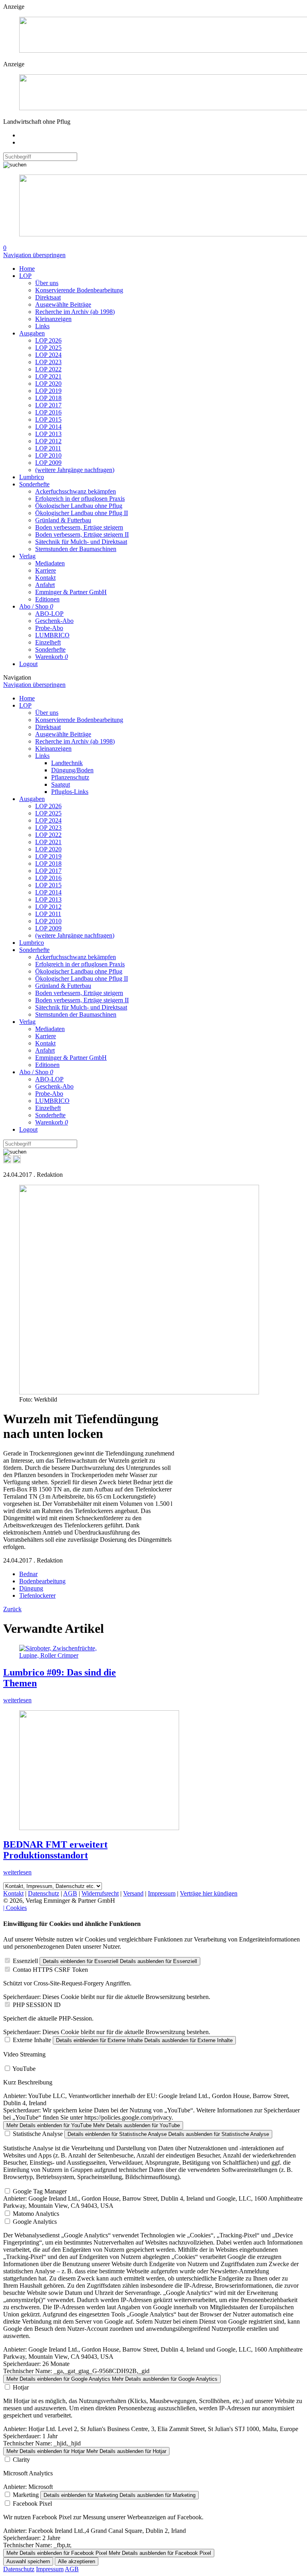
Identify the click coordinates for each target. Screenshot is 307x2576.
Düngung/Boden (72, 770)
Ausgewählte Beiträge (63, 304)
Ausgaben (32, 333)
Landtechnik (67, 763)
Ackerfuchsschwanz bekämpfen (76, 491)
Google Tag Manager (40, 2191)
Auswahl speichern (28, 2561)
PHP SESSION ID (37, 2005)
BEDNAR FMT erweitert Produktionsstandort (55, 1850)
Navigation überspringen (34, 255)
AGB (70, 1893)
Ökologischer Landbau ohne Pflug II (82, 513)
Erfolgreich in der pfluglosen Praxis (80, 499)
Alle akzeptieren (77, 2561)
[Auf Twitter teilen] (17, 1161)
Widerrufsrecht (100, 1893)
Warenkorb (52, 657)
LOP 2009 (48, 463)
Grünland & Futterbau (63, 520)
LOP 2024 (48, 355)
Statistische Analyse (38, 2134)
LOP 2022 (48, 369)
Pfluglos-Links (70, 792)
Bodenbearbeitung (42, 1581)
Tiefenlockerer (37, 1595)
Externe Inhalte (32, 2040)
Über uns (47, 283)
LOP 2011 (48, 448)
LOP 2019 (48, 391)
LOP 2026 (48, 340)
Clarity (21, 2460)
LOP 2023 (48, 362)
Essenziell (25, 1961)
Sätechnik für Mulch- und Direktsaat (81, 542)
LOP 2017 (48, 405)
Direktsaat (48, 297)
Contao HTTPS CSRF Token (50, 1970)
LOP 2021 (48, 376)
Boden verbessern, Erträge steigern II (82, 534)
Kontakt (45, 578)
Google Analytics (35, 2222)
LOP (25, 276)
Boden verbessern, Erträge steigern (79, 527)
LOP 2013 (48, 434)
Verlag (27, 556)
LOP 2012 (48, 441)
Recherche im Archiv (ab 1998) (75, 312)
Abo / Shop (36, 606)
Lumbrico (32, 477)
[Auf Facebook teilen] (7, 1161)
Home (27, 269)
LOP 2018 (48, 398)
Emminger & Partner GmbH (71, 592)
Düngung (31, 1588)
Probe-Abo (49, 628)
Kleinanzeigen (53, 319)
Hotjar (21, 2387)
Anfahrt (45, 585)
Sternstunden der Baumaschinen (76, 549)
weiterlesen (17, 1700)
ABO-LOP (49, 614)
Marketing (26, 2495)
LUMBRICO (52, 635)
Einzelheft (48, 642)
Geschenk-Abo (54, 621)
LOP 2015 (48, 419)
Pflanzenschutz (70, 777)
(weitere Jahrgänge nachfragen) (75, 470)
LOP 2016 (48, 412)
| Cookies (15, 1908)
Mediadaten (50, 563)
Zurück (12, 1609)
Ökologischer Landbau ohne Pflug (79, 506)
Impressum (162, 1893)
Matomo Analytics (36, 2214)
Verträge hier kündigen (209, 1893)
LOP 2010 (48, 455)
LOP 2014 (48, 427)
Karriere (46, 570)
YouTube (24, 2069)
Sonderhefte (34, 484)
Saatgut (61, 784)
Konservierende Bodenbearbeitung (79, 290)
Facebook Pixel (32, 2504)
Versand (133, 1893)
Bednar (28, 1574)
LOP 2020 (48, 384)
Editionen (47, 599)
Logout (28, 664)
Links (42, 326)
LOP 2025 (48, 348)
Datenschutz (44, 1893)
